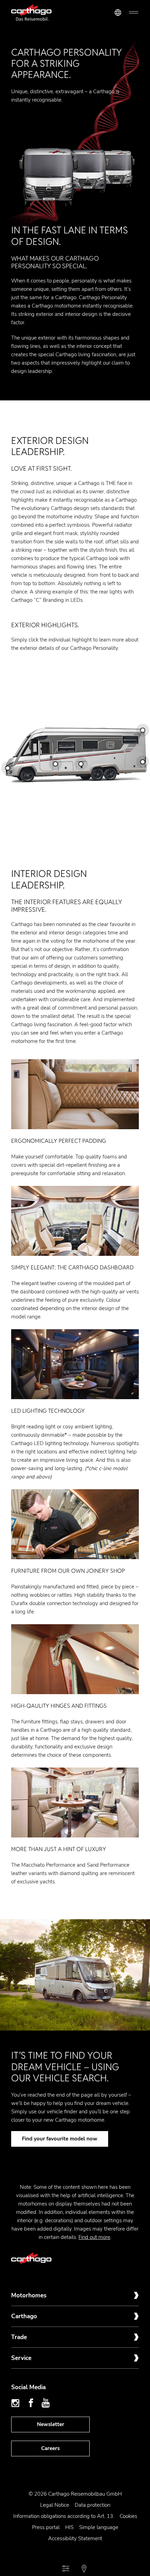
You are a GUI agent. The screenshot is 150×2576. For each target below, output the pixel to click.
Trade (19, 2337)
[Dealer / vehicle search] (84, 2569)
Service (21, 2358)
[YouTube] (46, 2403)
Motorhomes (29, 2295)
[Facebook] (31, 2403)
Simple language (99, 2527)
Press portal (46, 2527)
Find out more (94, 2237)
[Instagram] (16, 2403)
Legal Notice (55, 2505)
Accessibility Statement (75, 2538)
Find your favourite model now (60, 2139)
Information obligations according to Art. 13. (64, 2516)
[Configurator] (66, 2569)
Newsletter (51, 2424)
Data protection (92, 2505)
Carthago (24, 2316)
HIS (69, 2527)
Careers (50, 2448)
